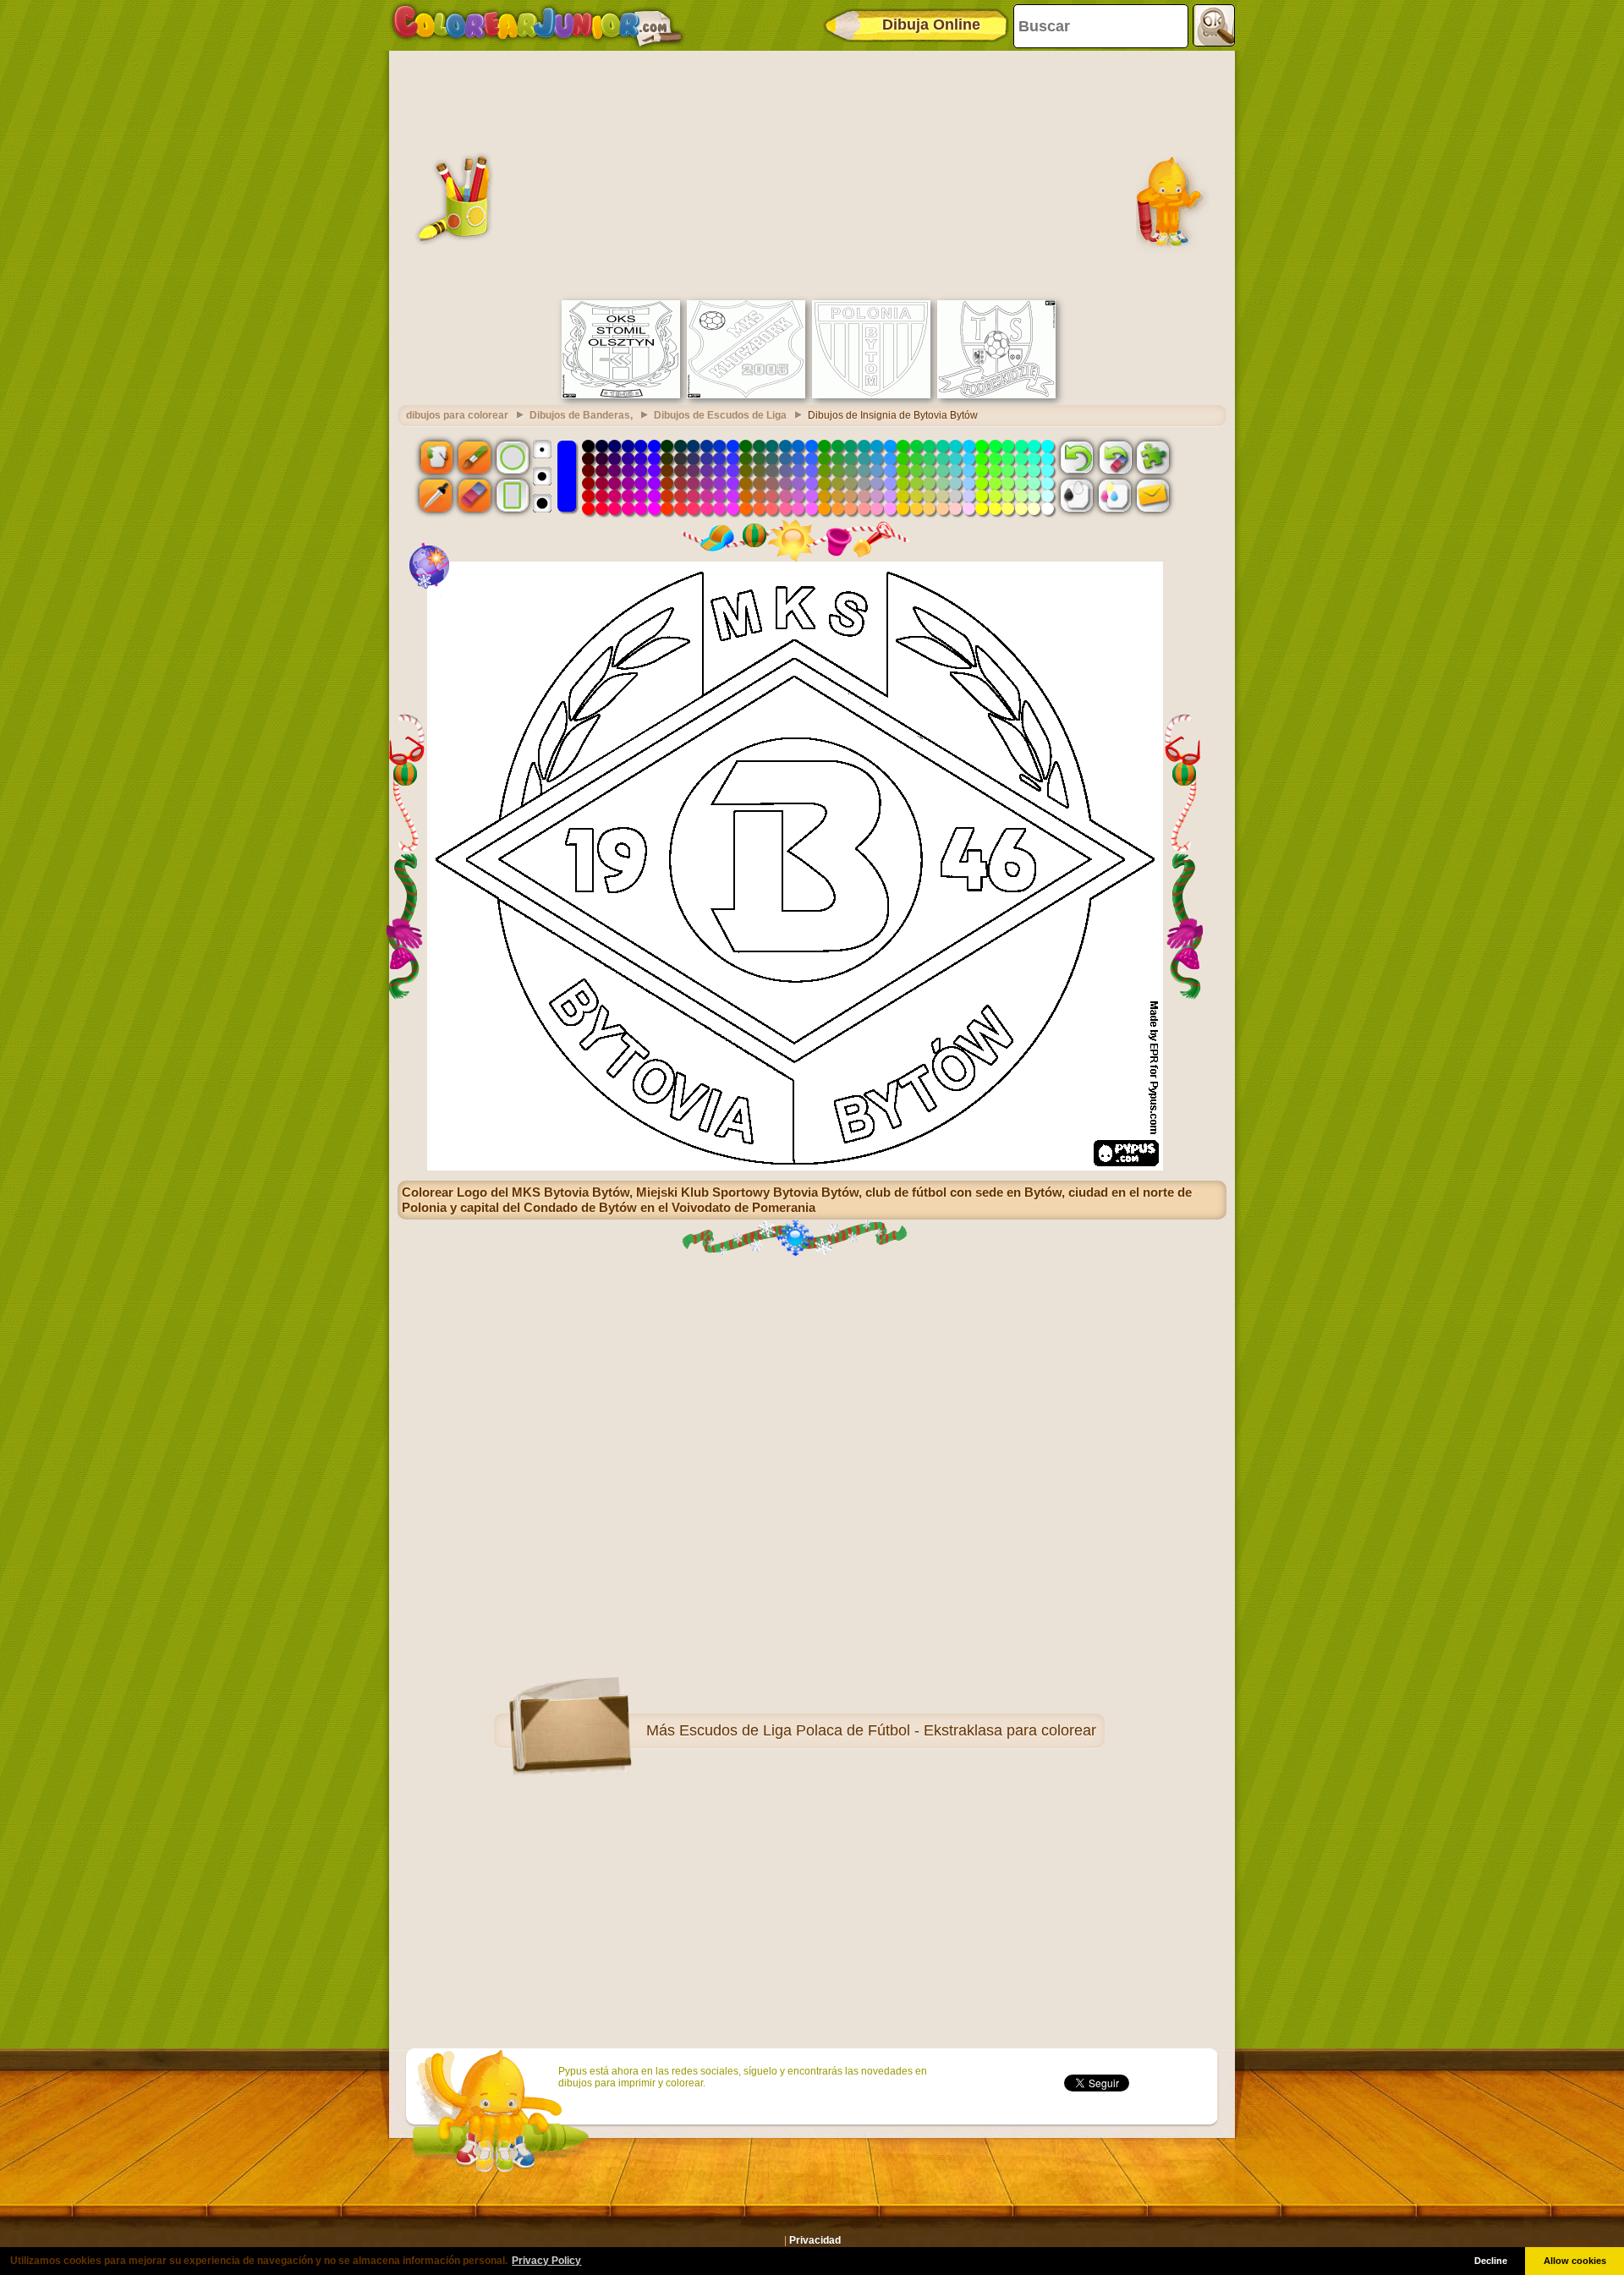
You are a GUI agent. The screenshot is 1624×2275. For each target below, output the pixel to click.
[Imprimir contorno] (1077, 496)
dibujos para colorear (457, 415)
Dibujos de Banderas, (581, 415)
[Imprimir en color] (1115, 496)
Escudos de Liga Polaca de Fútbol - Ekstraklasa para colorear (888, 1730)
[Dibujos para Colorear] (538, 25)
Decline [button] (1491, 2261)
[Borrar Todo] (1115, 457)
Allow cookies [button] (1575, 2261)
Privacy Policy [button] (546, 2261)
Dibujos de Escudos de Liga (720, 415)
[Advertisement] (812, 173)
